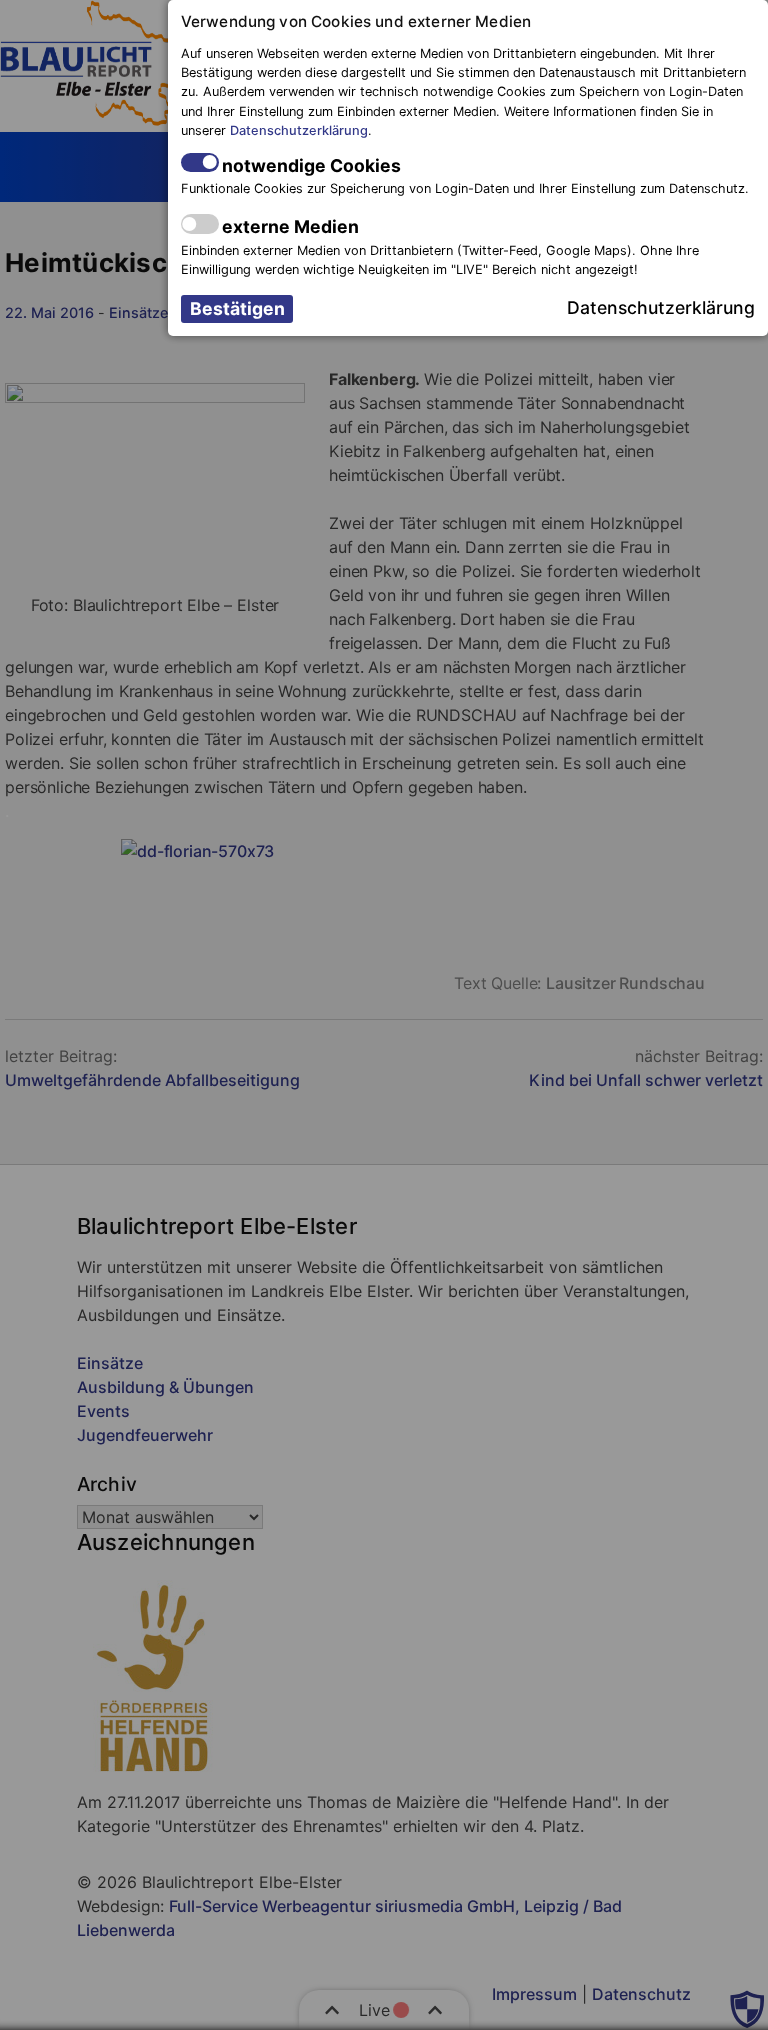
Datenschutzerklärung (299, 130)
